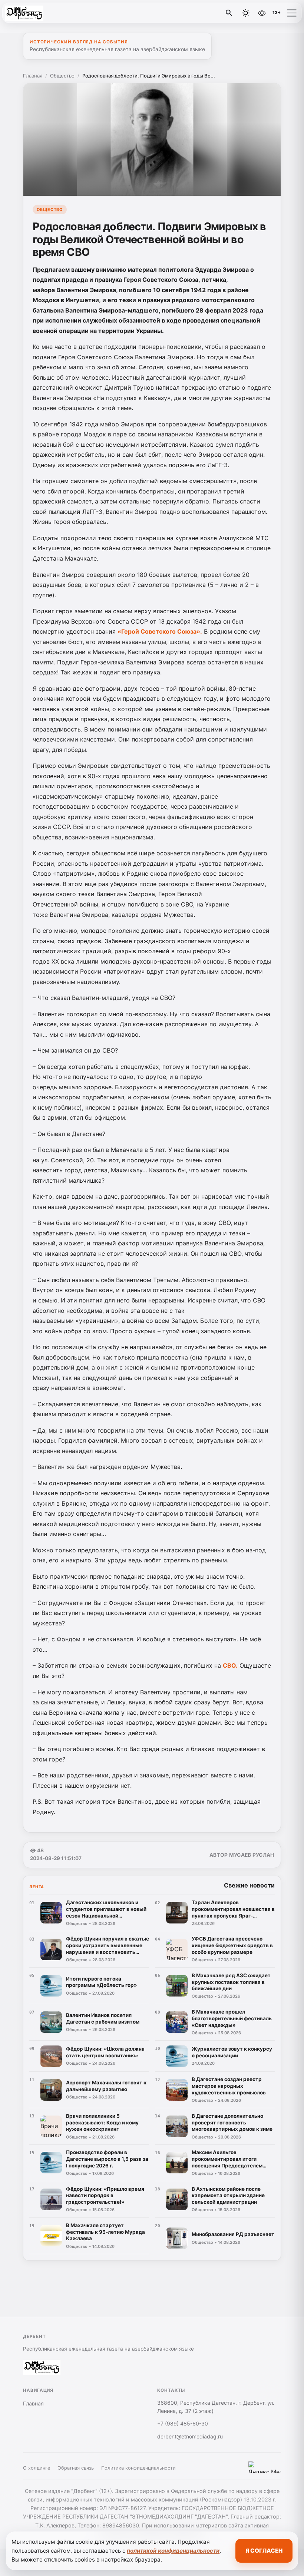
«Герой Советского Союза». (160, 631)
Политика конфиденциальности (138, 2468)
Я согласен (264, 2551)
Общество (62, 76)
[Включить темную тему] (246, 13)
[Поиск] (229, 13)
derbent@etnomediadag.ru (190, 2436)
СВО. (230, 1665)
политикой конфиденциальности (173, 2551)
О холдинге (37, 2468)
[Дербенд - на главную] (36, 13)
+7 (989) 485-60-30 (183, 2423)
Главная (33, 76)
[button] (292, 13)
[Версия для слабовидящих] (262, 13)
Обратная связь (76, 2468)
